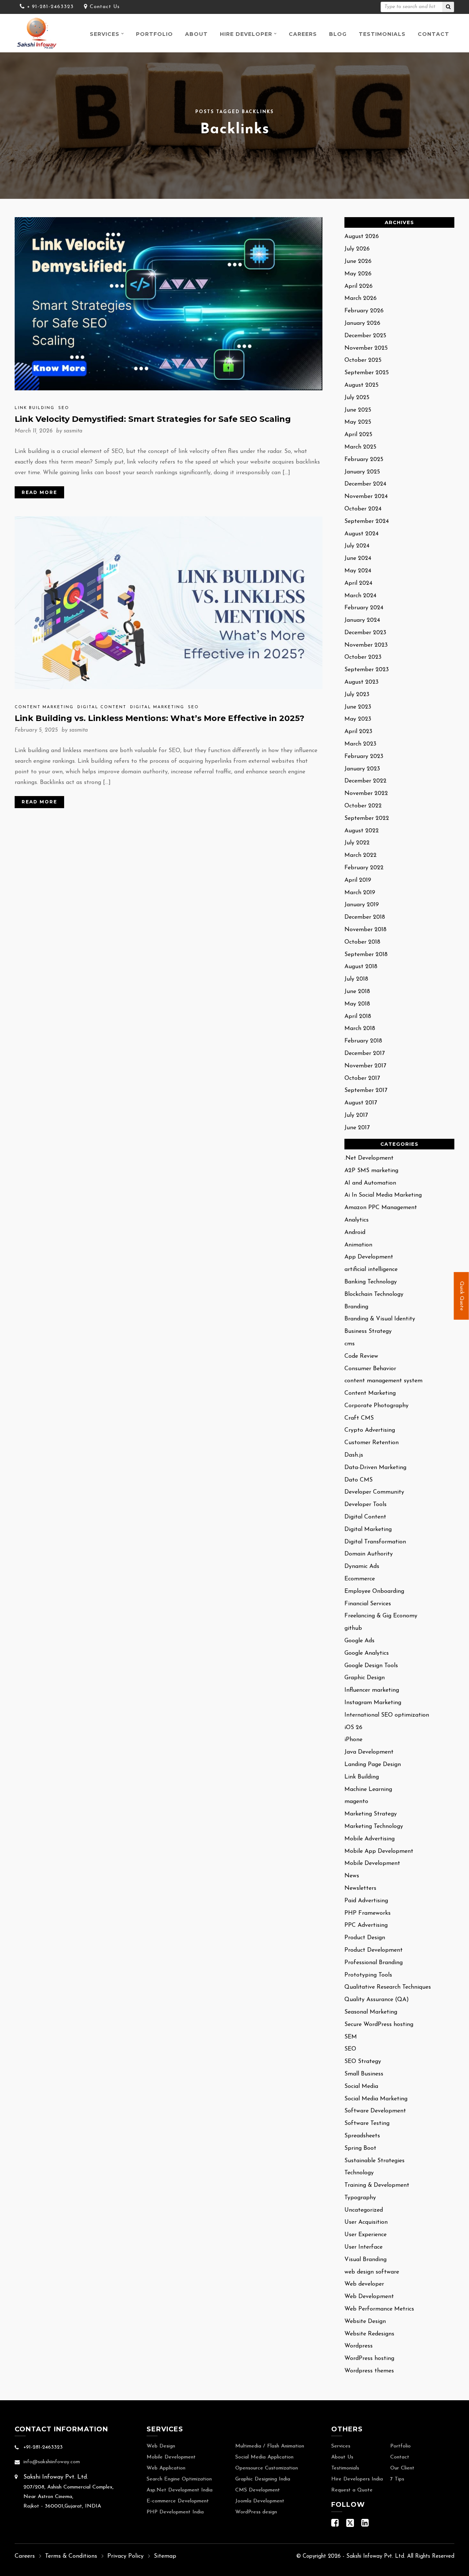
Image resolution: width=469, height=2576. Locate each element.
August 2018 (361, 967)
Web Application (166, 2468)
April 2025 (358, 435)
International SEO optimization (387, 1715)
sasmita (73, 431)
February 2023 (364, 757)
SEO (64, 408)
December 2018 (365, 917)
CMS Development (258, 2490)
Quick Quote (461, 1296)
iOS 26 (353, 1728)
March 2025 (360, 447)
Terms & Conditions (71, 2556)
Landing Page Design (373, 1765)
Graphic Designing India (263, 2479)
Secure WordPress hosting (379, 2025)
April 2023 (358, 732)
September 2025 (367, 373)
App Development (369, 1257)
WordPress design (256, 2512)
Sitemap (165, 2556)
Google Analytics (367, 1653)
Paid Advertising (366, 1901)
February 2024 (364, 608)
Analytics (357, 1220)
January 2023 (362, 769)
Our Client (402, 2468)
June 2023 (358, 707)
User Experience (365, 2235)
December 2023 (365, 633)
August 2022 (362, 831)
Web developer (364, 2284)
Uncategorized (364, 2210)
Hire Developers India (357, 2479)
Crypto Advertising (370, 1430)
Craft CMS (359, 1418)
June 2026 (358, 261)
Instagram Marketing (373, 1703)
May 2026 (358, 274)
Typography (360, 2198)
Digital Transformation (375, 1542)
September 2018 (366, 955)
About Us (342, 2457)
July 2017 (356, 1115)
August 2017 (361, 1103)
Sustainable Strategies (374, 2161)
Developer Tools (365, 1505)
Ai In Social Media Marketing (383, 1195)
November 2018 (365, 930)
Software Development (375, 2111)
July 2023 (357, 695)
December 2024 (365, 484)
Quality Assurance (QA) (377, 2000)
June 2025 (358, 410)
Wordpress (359, 2346)
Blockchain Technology (374, 1294)
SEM (351, 2037)
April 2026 (359, 286)
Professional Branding (374, 1963)
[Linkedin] (365, 2525)
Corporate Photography (376, 1406)
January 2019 (362, 905)
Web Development (369, 2297)
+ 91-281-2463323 (50, 7)
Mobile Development (372, 1863)
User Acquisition (366, 2222)
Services (105, 34)
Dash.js (354, 1455)
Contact (433, 34)
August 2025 (361, 385)
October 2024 (363, 509)
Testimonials (382, 34)
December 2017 (365, 1053)
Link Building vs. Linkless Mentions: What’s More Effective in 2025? (160, 718)
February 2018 (363, 1041)
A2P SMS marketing (371, 1171)
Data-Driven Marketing (375, 1468)
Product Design (365, 1938)
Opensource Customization (267, 2468)
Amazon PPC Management (381, 1208)
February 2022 (364, 868)
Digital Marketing (157, 707)
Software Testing (367, 2123)
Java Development (369, 1752)
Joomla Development (260, 2501)
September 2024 (367, 521)
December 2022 (365, 781)
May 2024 (358, 571)
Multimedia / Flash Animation (270, 2446)
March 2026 (361, 298)
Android (355, 1233)
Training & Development (377, 2185)
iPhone (353, 1740)
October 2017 (362, 1078)
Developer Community (374, 1492)
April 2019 (358, 880)
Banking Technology (371, 1282)
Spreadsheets (362, 2136)
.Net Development (369, 1158)
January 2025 (362, 472)
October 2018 (362, 942)
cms (350, 1344)
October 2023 (363, 657)
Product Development (374, 1950)
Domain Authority (369, 1554)
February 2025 (364, 460)
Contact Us (105, 7)
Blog (338, 34)
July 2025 (357, 398)
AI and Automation (370, 1183)
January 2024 (362, 620)
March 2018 (360, 1029)
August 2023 (361, 682)
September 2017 (366, 1090)
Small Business (364, 2074)
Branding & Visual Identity (380, 1319)
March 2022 (361, 855)
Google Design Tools (371, 1666)
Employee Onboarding (374, 1591)
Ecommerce (360, 1579)
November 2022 (366, 793)
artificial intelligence (371, 1270)
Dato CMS (359, 1480)
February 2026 (364, 311)
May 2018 (357, 1004)
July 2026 (357, 249)
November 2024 (366, 497)
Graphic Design (365, 1678)
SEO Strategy (363, 2062)
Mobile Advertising (370, 1839)
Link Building (35, 408)
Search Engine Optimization (179, 2479)
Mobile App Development (379, 1851)
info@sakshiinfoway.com (52, 2462)
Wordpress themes (369, 2371)
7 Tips (397, 2479)
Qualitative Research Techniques (388, 1987)
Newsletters (360, 1888)
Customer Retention (372, 1443)
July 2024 (357, 546)
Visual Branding (365, 2260)
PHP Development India (175, 2512)
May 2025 (358, 422)
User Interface (363, 2247)
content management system (383, 1381)
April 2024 (358, 583)
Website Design (365, 2322)
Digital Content (102, 707)
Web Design (161, 2446)
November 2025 (366, 348)
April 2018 (358, 1016)
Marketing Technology (374, 1826)
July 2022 (357, 843)
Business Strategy (368, 1331)
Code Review (361, 1356)
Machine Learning (368, 1789)
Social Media (361, 2086)
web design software (372, 2272)
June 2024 (358, 558)
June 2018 (357, 992)
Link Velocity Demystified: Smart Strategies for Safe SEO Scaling (153, 419)
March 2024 (360, 596)
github (353, 1628)
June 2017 (357, 1128)
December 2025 (365, 336)
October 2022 (363, 806)
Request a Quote (352, 2490)
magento (356, 1802)
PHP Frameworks (368, 1913)
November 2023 (366, 645)
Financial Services (368, 1604)
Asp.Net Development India (180, 2490)
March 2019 (360, 893)
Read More (39, 492)
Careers (303, 34)
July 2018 (356, 979)
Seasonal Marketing (371, 2012)
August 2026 (362, 237)
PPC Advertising (366, 1925)
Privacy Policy (125, 2556)
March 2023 (360, 744)
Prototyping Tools (368, 1975)
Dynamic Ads (362, 1566)
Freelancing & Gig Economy (381, 1616)
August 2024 (361, 534)
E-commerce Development (178, 2501)
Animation (358, 1245)
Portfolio (154, 34)
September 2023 (367, 670)
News (352, 1876)
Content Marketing (44, 707)
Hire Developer (246, 34)
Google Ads (359, 1641)
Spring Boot (360, 2148)
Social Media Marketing (376, 2099)
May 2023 (358, 719)
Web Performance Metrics (379, 2309)
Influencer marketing (372, 1690)
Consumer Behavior (370, 1369)
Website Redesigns (369, 2334)
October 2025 (363, 360)
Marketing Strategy (371, 1814)
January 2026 (362, 323)
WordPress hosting (369, 2358)
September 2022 (367, 818)
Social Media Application (264, 2457)
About (196, 34)
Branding (356, 1307)
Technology (359, 2173)
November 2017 (365, 1066)
